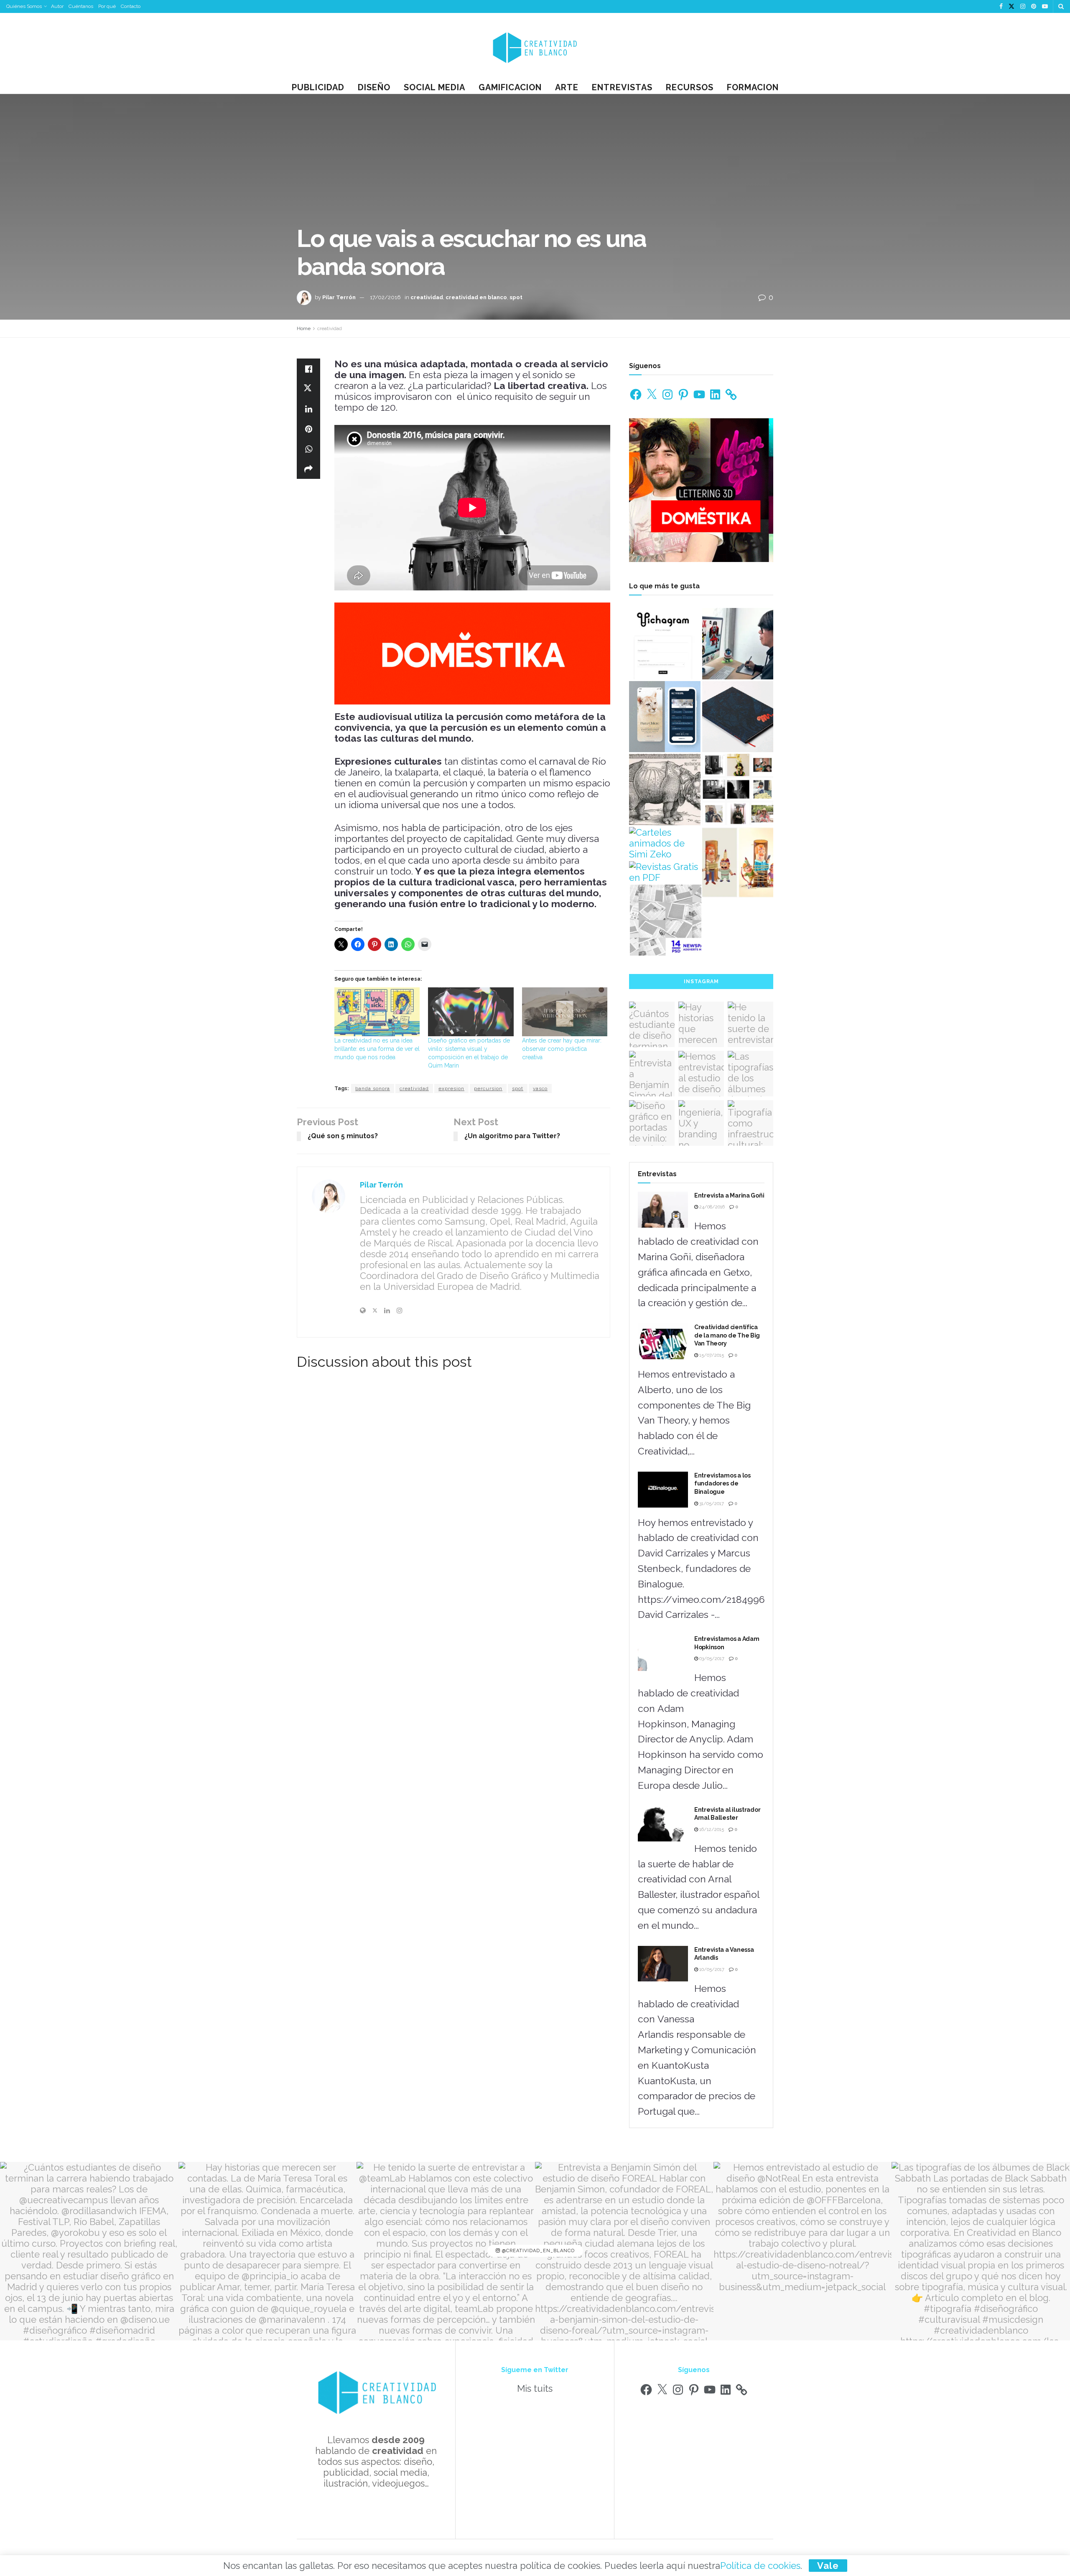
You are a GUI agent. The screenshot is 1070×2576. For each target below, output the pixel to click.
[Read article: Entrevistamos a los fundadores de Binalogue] (663, 1490)
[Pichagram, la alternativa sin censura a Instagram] (665, 644)
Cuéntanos (81, 6)
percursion (488, 1088)
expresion (451, 1088)
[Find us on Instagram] (1023, 7)
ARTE (567, 87)
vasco (540, 1088)
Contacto (131, 6)
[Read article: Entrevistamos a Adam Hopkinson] (663, 1653)
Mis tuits (535, 2388)
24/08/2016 (711, 1207)
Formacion (753, 87)
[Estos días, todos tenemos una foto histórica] (738, 790)
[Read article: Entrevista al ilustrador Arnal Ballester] (663, 1824)
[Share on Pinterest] (308, 429)
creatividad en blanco (476, 297)
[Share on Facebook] (308, 369)
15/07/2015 (711, 1355)
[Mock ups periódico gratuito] (666, 920)
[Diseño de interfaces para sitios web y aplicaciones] (665, 717)
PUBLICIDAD (318, 87)
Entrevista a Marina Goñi (729, 1195)
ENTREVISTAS (622, 87)
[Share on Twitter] (308, 389)
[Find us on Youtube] (1045, 7)
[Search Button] (1061, 6)
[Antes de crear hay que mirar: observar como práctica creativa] (565, 1012)
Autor (57, 6)
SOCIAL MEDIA (434, 87)
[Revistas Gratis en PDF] (665, 872)
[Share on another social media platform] (308, 469)
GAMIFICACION (510, 87)
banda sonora (373, 1088)
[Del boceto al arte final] (738, 863)
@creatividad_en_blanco (538, 2251)
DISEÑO (374, 87)
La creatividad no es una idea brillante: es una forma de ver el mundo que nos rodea (377, 1049)
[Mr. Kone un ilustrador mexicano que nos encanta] (738, 644)
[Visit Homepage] (535, 47)
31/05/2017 (711, 1504)
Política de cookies (760, 2566)
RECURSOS (690, 87)
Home (304, 328)
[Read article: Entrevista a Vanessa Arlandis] (663, 1964)
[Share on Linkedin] (308, 409)
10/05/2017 (711, 1970)
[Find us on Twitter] (1011, 7)
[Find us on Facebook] (1001, 7)
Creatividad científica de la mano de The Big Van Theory (727, 1335)
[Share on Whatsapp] (308, 449)
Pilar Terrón (339, 297)
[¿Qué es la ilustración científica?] (665, 790)
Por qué (107, 6)
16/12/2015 (711, 1830)
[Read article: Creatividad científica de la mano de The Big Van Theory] (663, 1341)
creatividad (427, 297)
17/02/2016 (385, 297)
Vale (828, 2566)
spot (516, 297)
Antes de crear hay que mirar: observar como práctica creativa (562, 1049)
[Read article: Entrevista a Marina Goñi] (663, 1210)
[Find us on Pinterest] (1034, 7)
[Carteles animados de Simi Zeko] (665, 843)
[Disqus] (453, 1495)
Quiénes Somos (24, 6)
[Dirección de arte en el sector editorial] (738, 717)
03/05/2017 (711, 1659)
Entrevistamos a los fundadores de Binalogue (722, 1484)
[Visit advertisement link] (472, 654)
